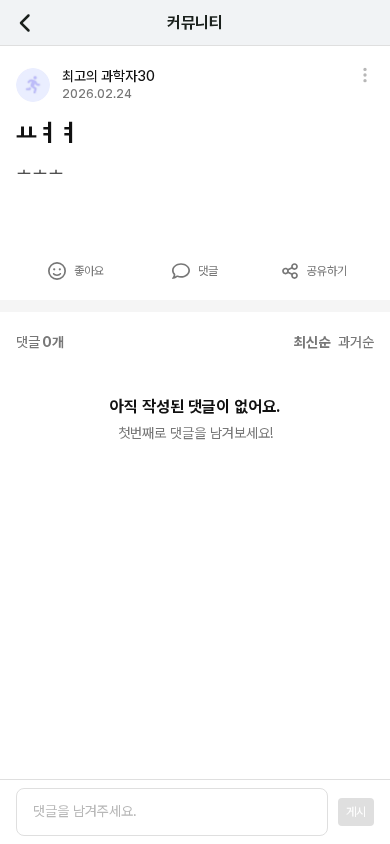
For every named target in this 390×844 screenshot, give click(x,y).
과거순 (356, 342)
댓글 (208, 271)
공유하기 (327, 271)
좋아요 (89, 271)
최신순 (312, 342)
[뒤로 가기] (36, 22)
